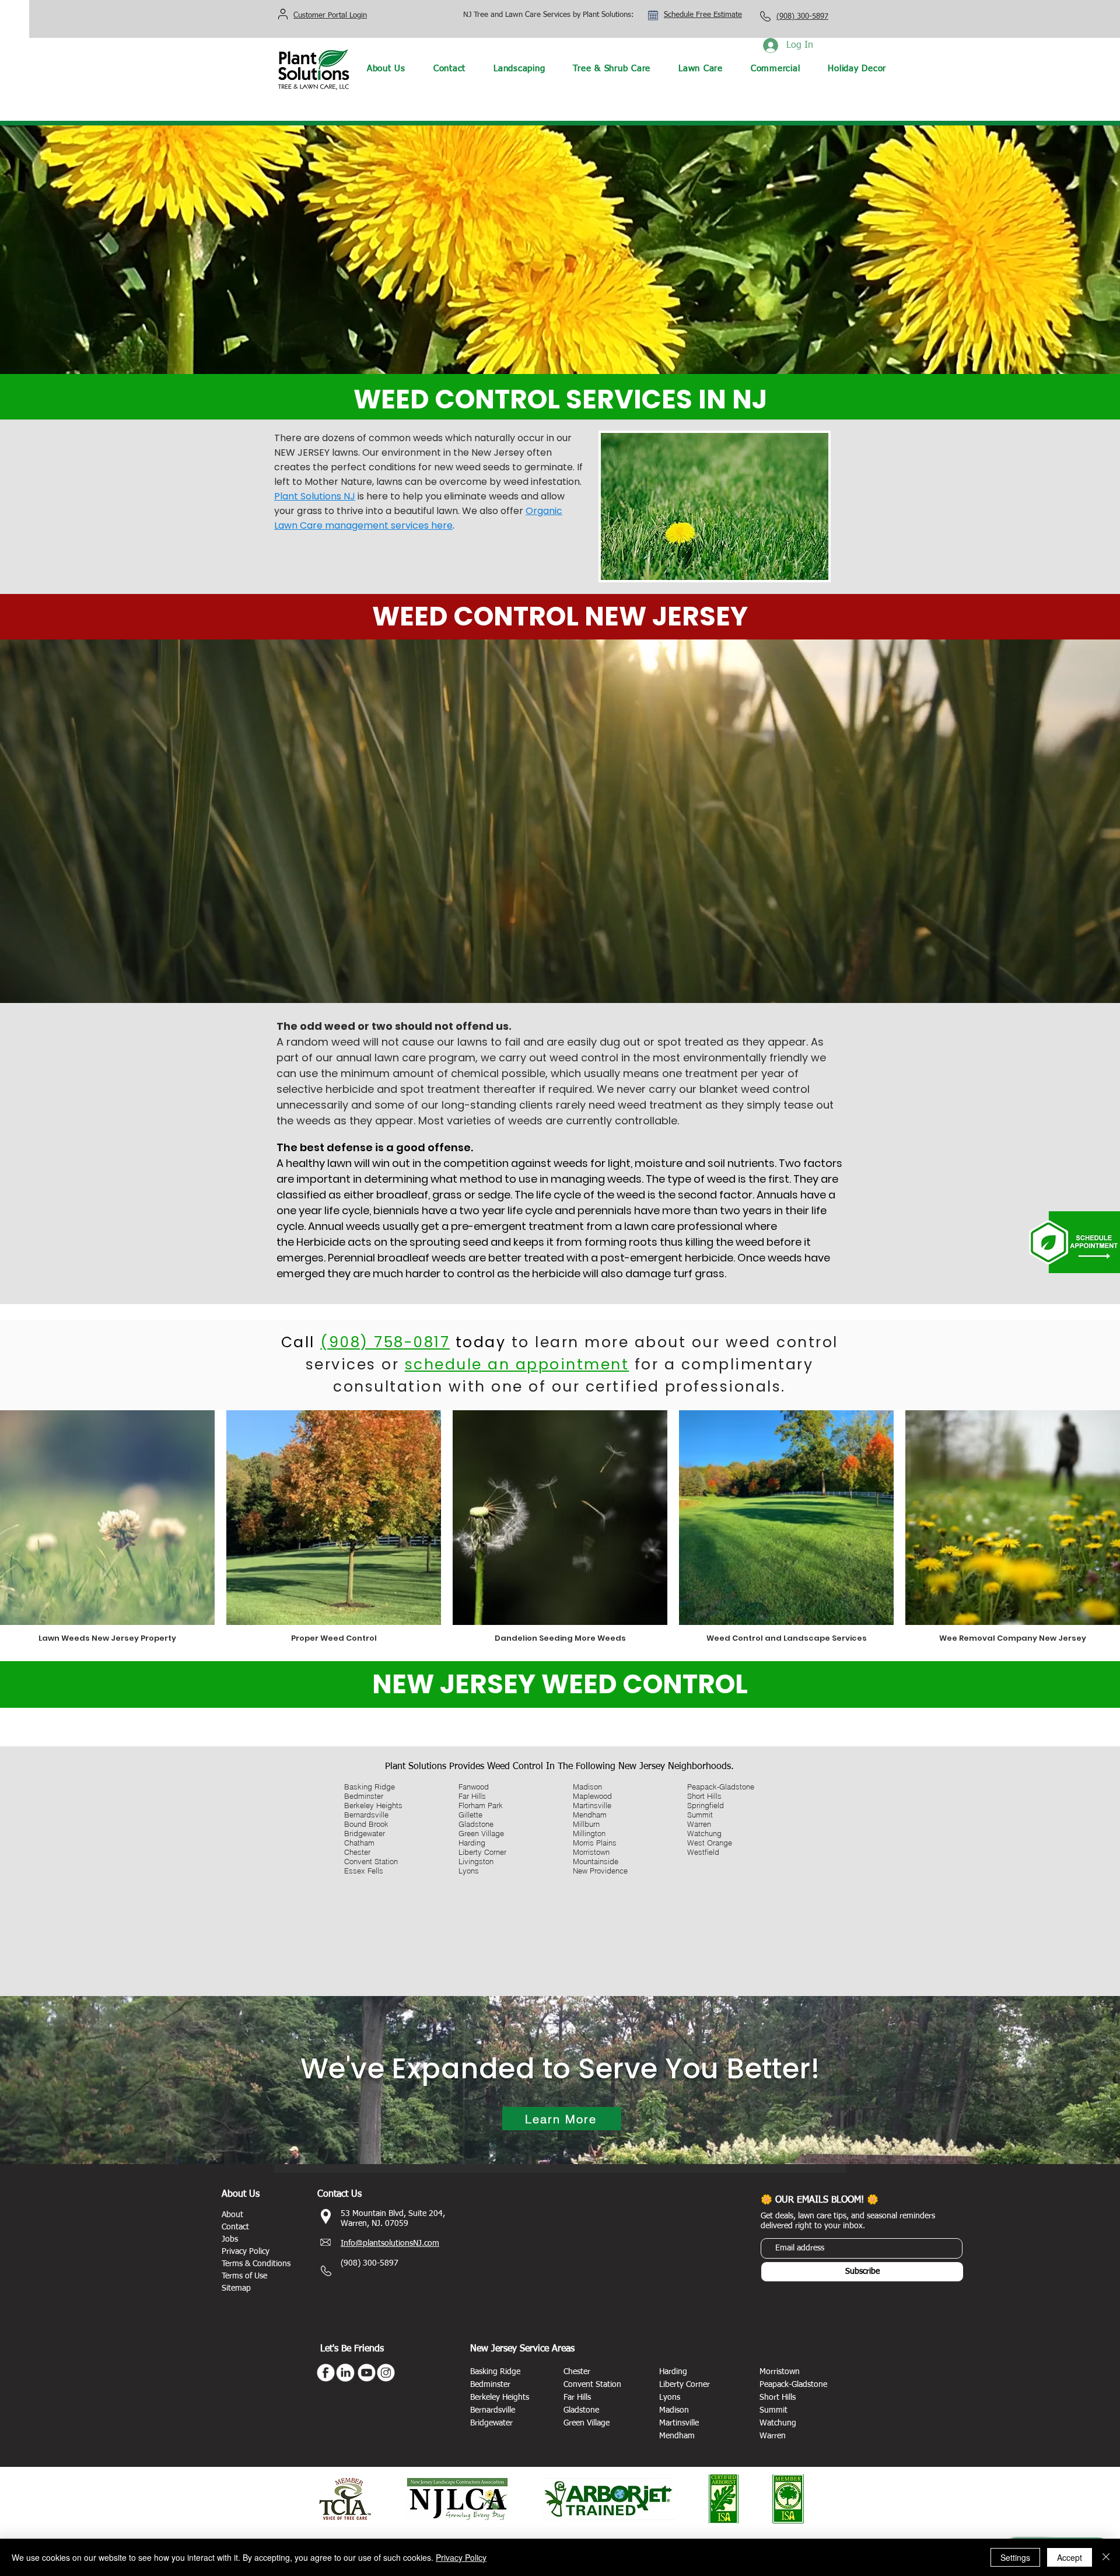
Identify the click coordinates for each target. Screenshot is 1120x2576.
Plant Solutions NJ (315, 496)
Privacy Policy (461, 2557)
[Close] (1106, 2557)
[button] (519, 69)
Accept (1070, 2557)
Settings (1015, 2557)
